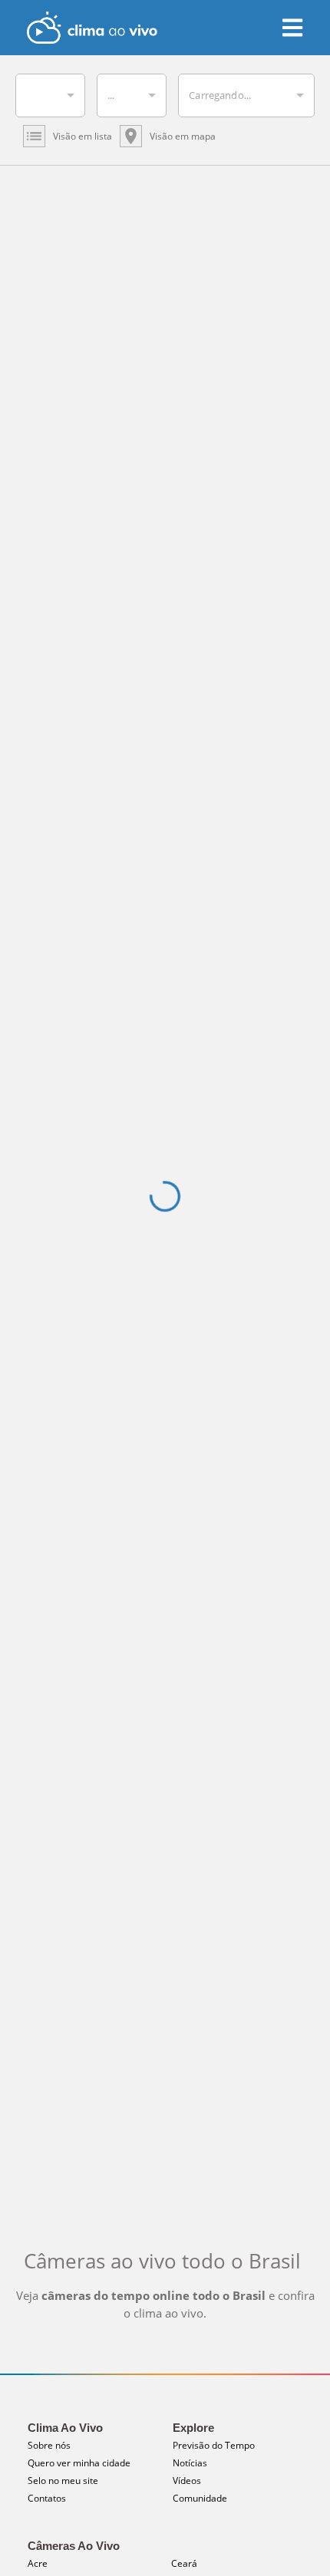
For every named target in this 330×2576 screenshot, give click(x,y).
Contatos (47, 2498)
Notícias (190, 2463)
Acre (38, 2563)
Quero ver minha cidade (79, 2463)
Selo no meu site (63, 2481)
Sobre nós (49, 2445)
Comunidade (200, 2498)
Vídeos (187, 2481)
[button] (50, 95)
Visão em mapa (183, 136)
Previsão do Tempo (214, 2445)
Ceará (184, 2563)
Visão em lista (82, 136)
